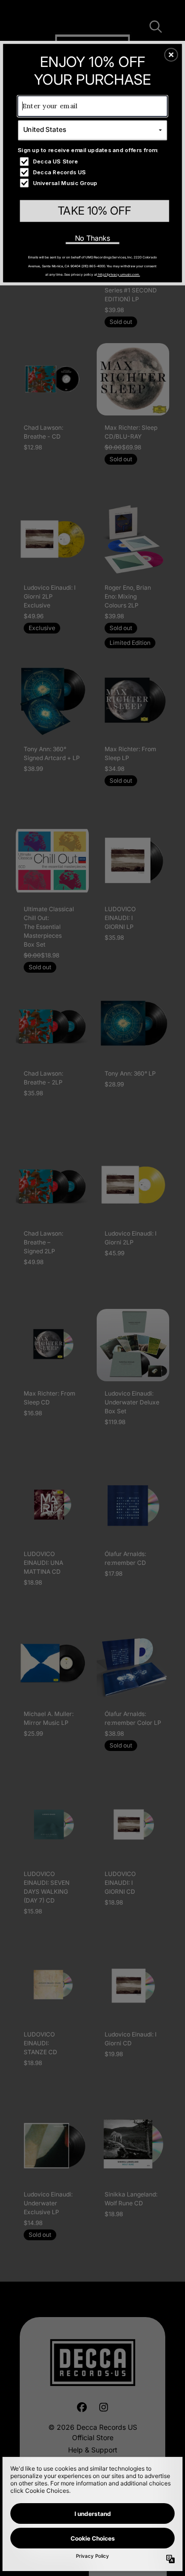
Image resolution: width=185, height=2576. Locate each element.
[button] (171, 55)
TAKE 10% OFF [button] (94, 210)
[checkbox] (93, 161)
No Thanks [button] (93, 238)
